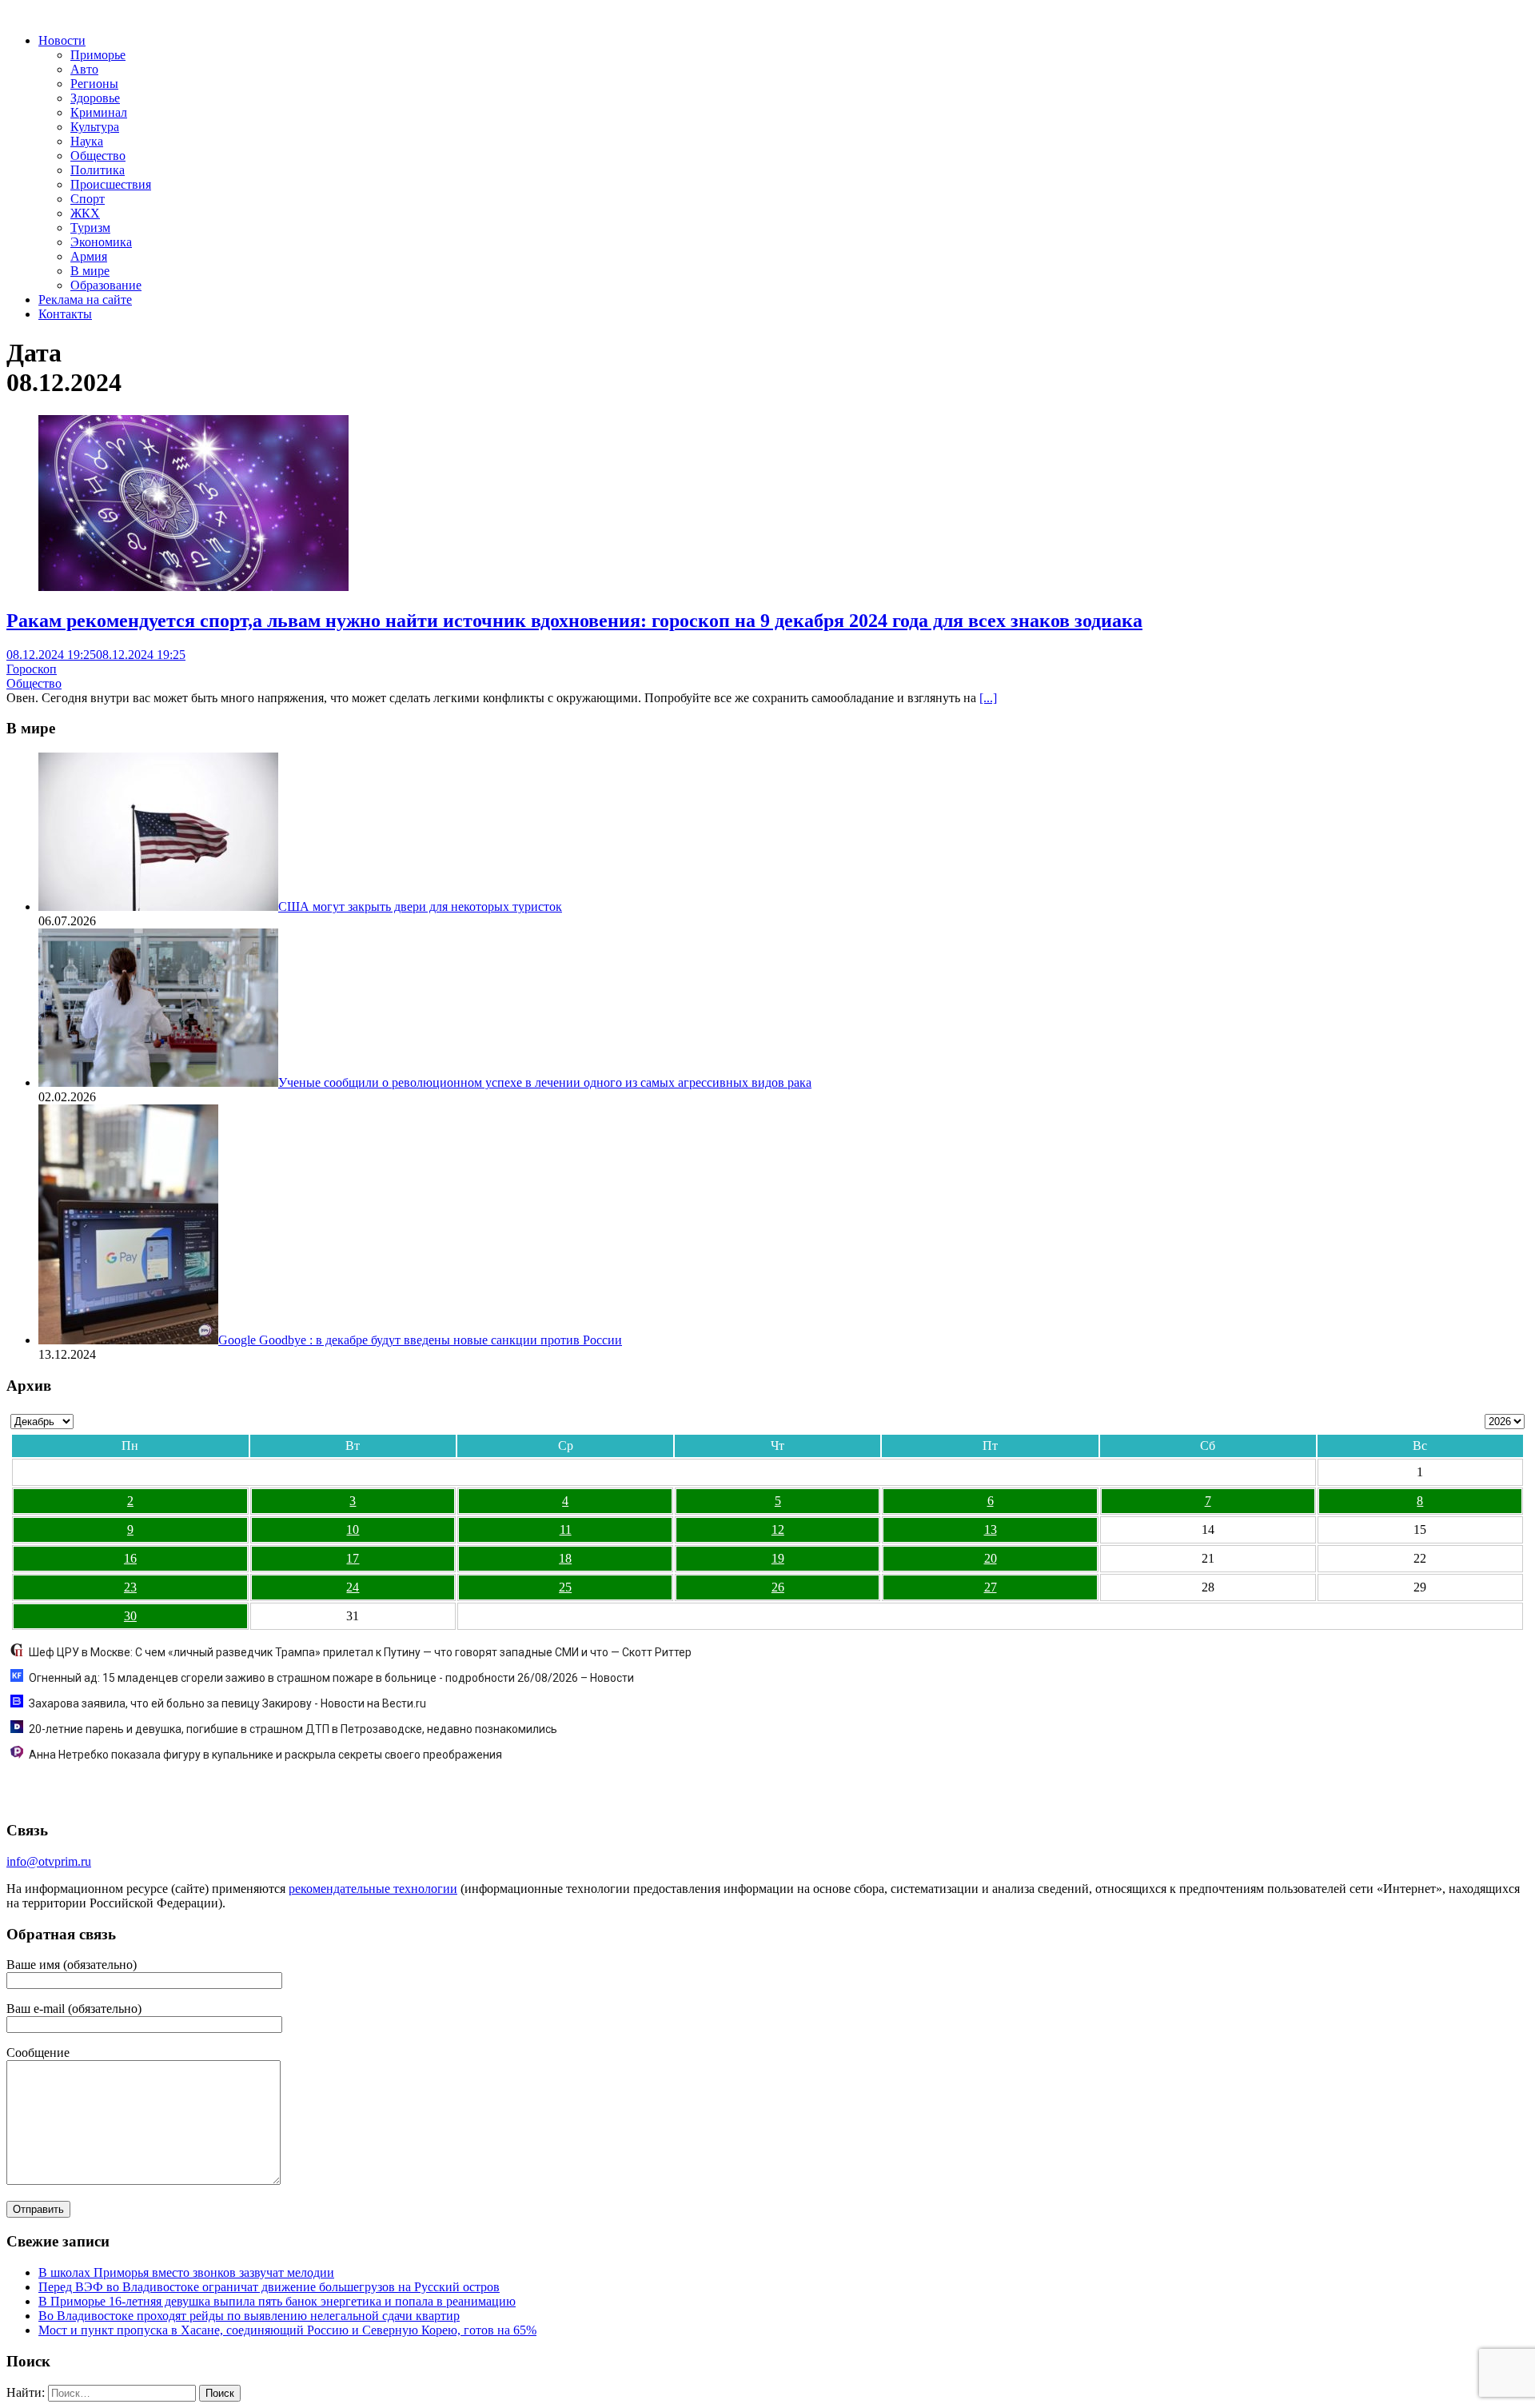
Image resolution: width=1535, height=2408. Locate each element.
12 (778, 1529)
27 (991, 1587)
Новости (62, 40)
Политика (98, 170)
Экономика (101, 242)
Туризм (90, 228)
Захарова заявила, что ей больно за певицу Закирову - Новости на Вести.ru (227, 1703)
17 (353, 1558)
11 (566, 1529)
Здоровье (95, 98)
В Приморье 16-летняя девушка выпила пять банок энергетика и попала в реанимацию (277, 2301)
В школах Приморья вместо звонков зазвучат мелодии (186, 2272)
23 (130, 1587)
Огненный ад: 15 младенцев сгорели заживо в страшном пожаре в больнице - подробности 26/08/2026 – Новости (331, 1678)
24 (353, 1587)
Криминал (99, 112)
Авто (84, 69)
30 (130, 1616)
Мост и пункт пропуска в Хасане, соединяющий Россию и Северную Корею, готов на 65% (287, 2330)
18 (565, 1558)
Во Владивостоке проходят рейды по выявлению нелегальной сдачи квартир (249, 2316)
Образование (106, 285)
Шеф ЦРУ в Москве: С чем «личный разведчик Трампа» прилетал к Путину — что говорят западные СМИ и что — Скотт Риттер (360, 1652)
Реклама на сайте (85, 300)
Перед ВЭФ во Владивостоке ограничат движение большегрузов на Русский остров (269, 2287)
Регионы (94, 84)
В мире (90, 271)
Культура (95, 127)
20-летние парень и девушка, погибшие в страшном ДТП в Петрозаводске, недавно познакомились (293, 1729)
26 (778, 1587)
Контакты (65, 314)
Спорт (88, 199)
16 (130, 1558)
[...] (988, 698)
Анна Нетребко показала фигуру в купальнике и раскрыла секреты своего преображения (265, 1755)
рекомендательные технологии (373, 1889)
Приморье (98, 55)
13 (991, 1529)
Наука (87, 141)
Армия (89, 256)
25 (565, 1587)
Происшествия (111, 184)
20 (991, 1558)
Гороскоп (32, 669)
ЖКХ (85, 213)
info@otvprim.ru (49, 1861)
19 (778, 1558)
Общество (98, 156)
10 (353, 1529)
